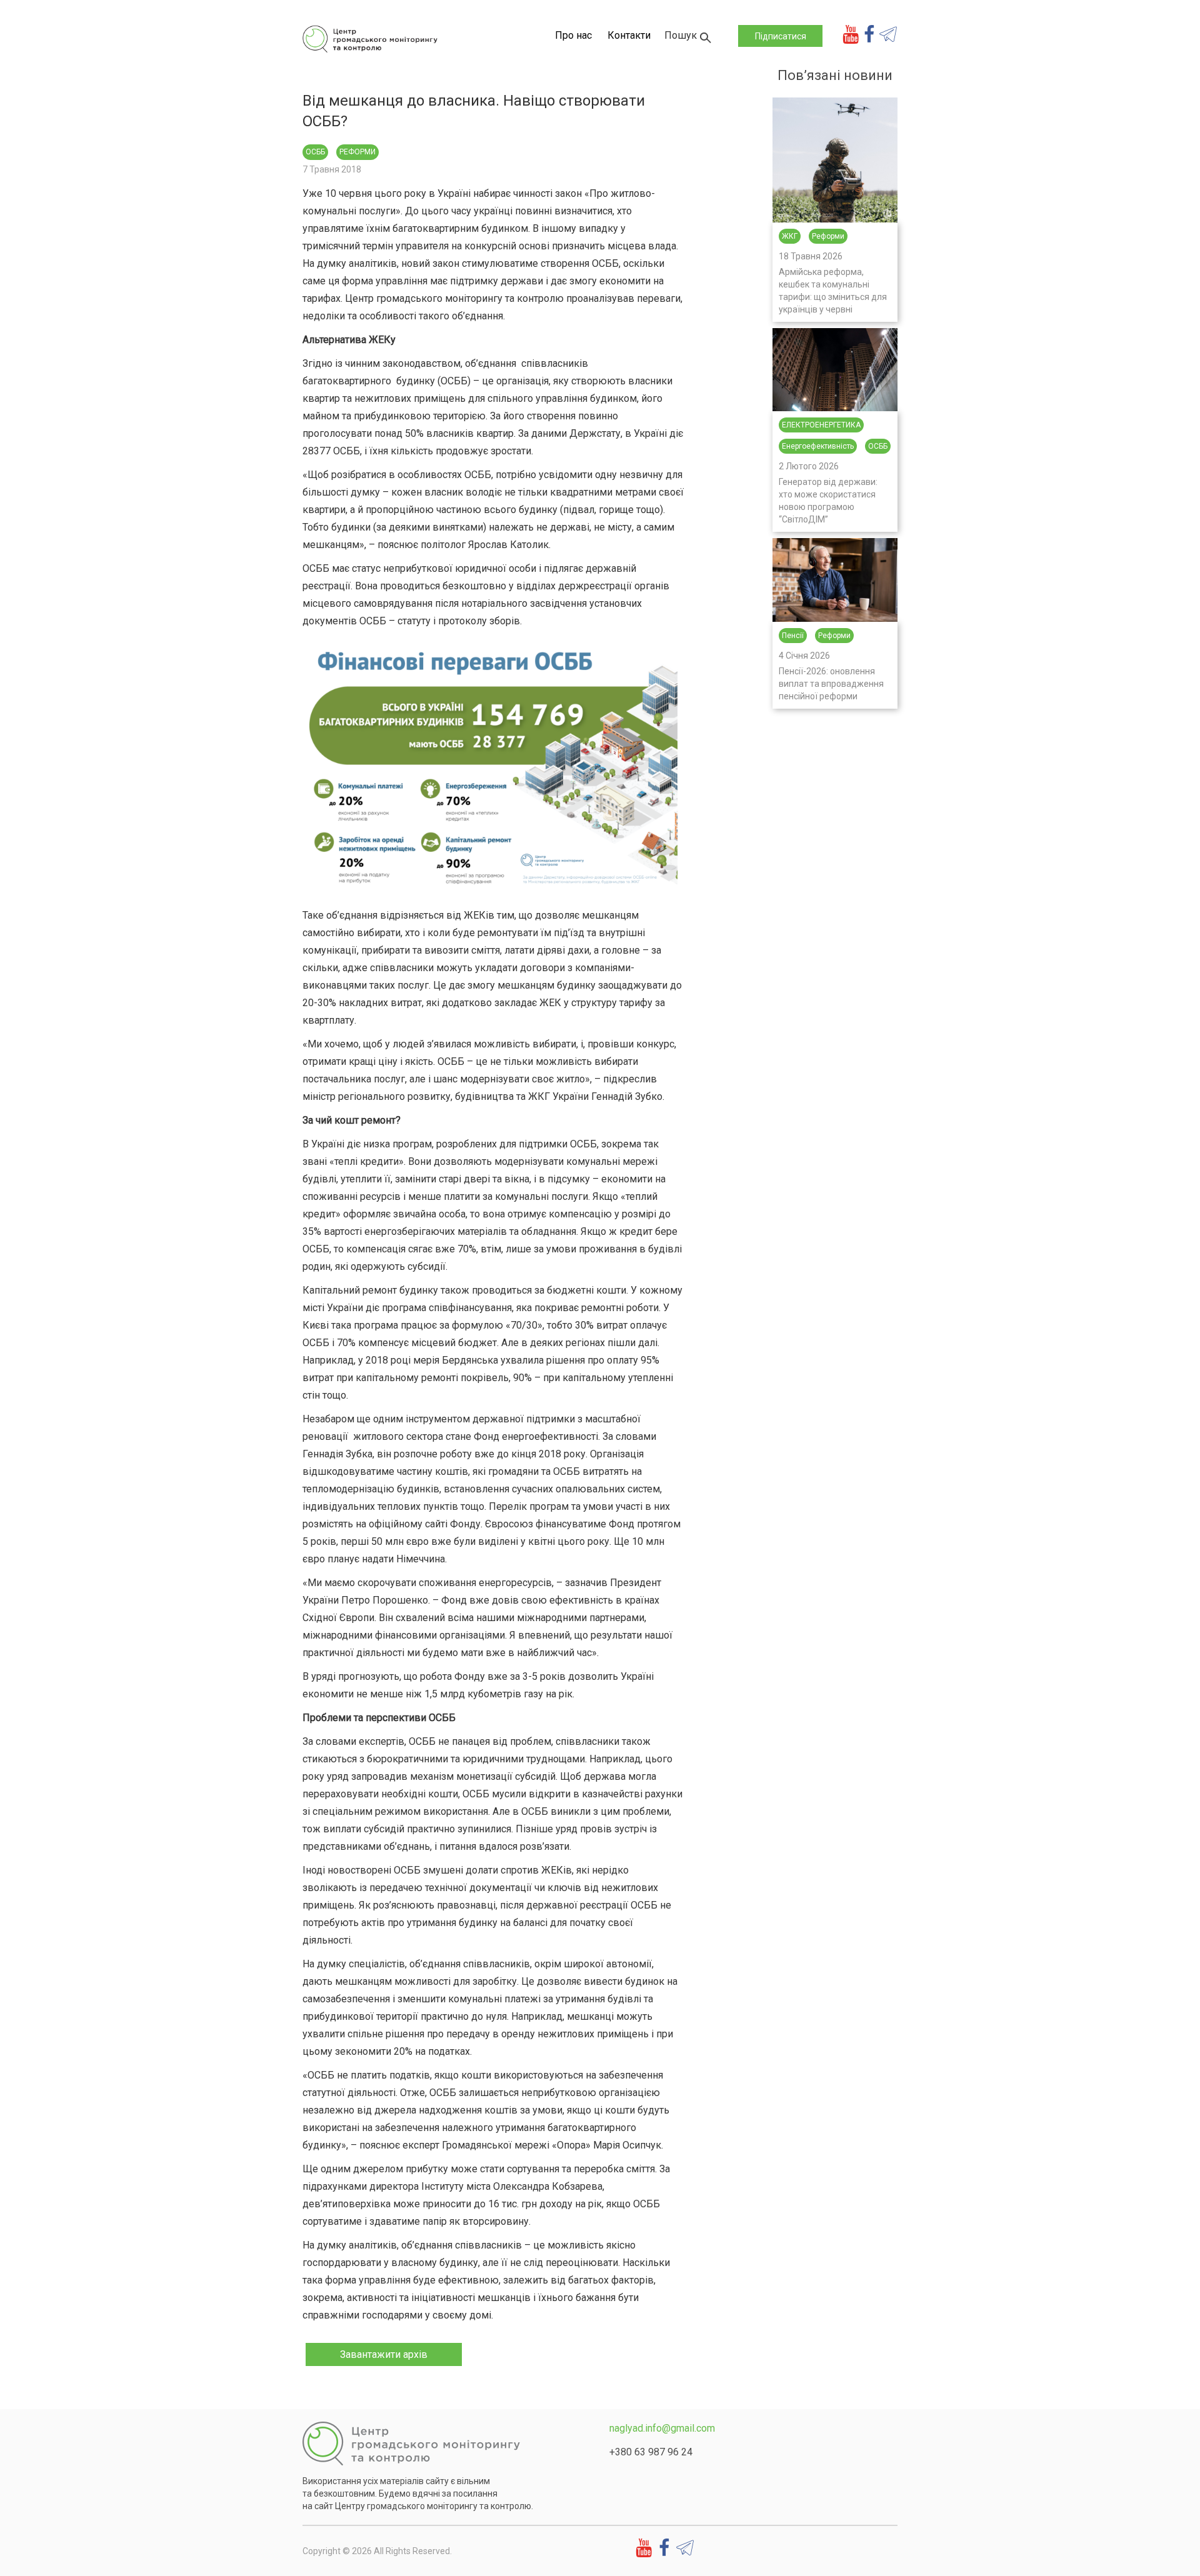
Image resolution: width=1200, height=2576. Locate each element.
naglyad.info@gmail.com (662, 2428)
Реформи (357, 152)
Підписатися (781, 36)
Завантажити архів (384, 2354)
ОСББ (315, 152)
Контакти (629, 35)
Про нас (573, 35)
